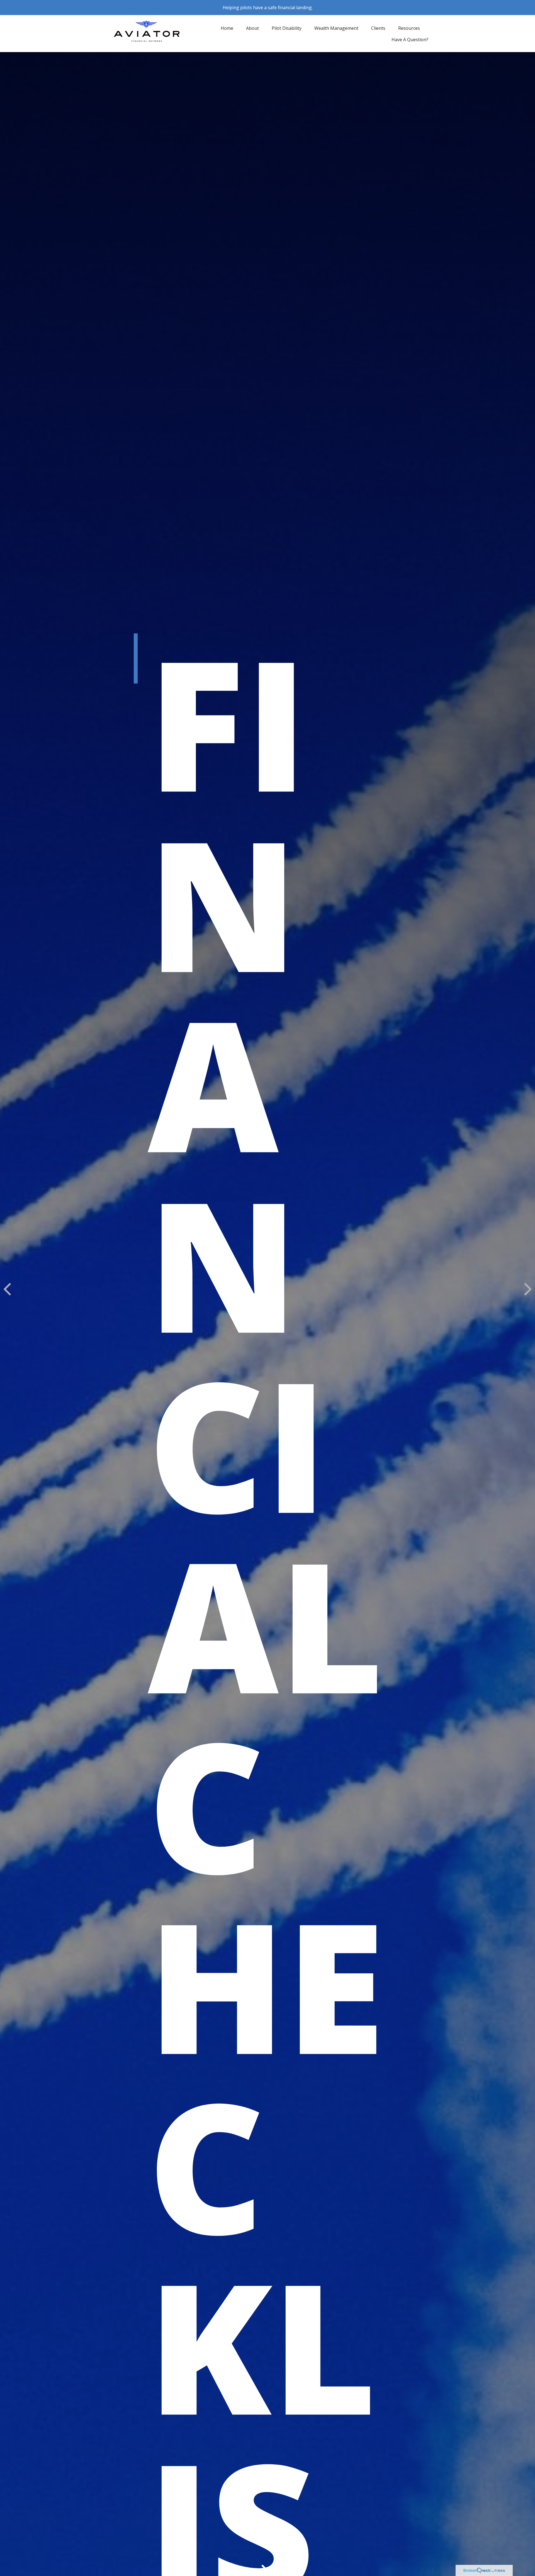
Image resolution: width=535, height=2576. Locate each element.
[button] (227, 28)
